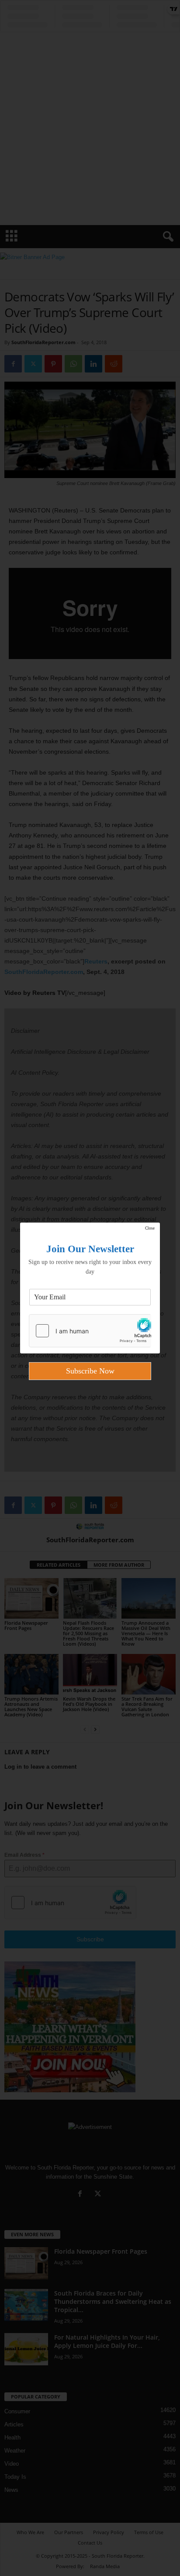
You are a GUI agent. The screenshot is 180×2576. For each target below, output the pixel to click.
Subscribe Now (90, 1371)
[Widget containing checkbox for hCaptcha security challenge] (90, 1331)
